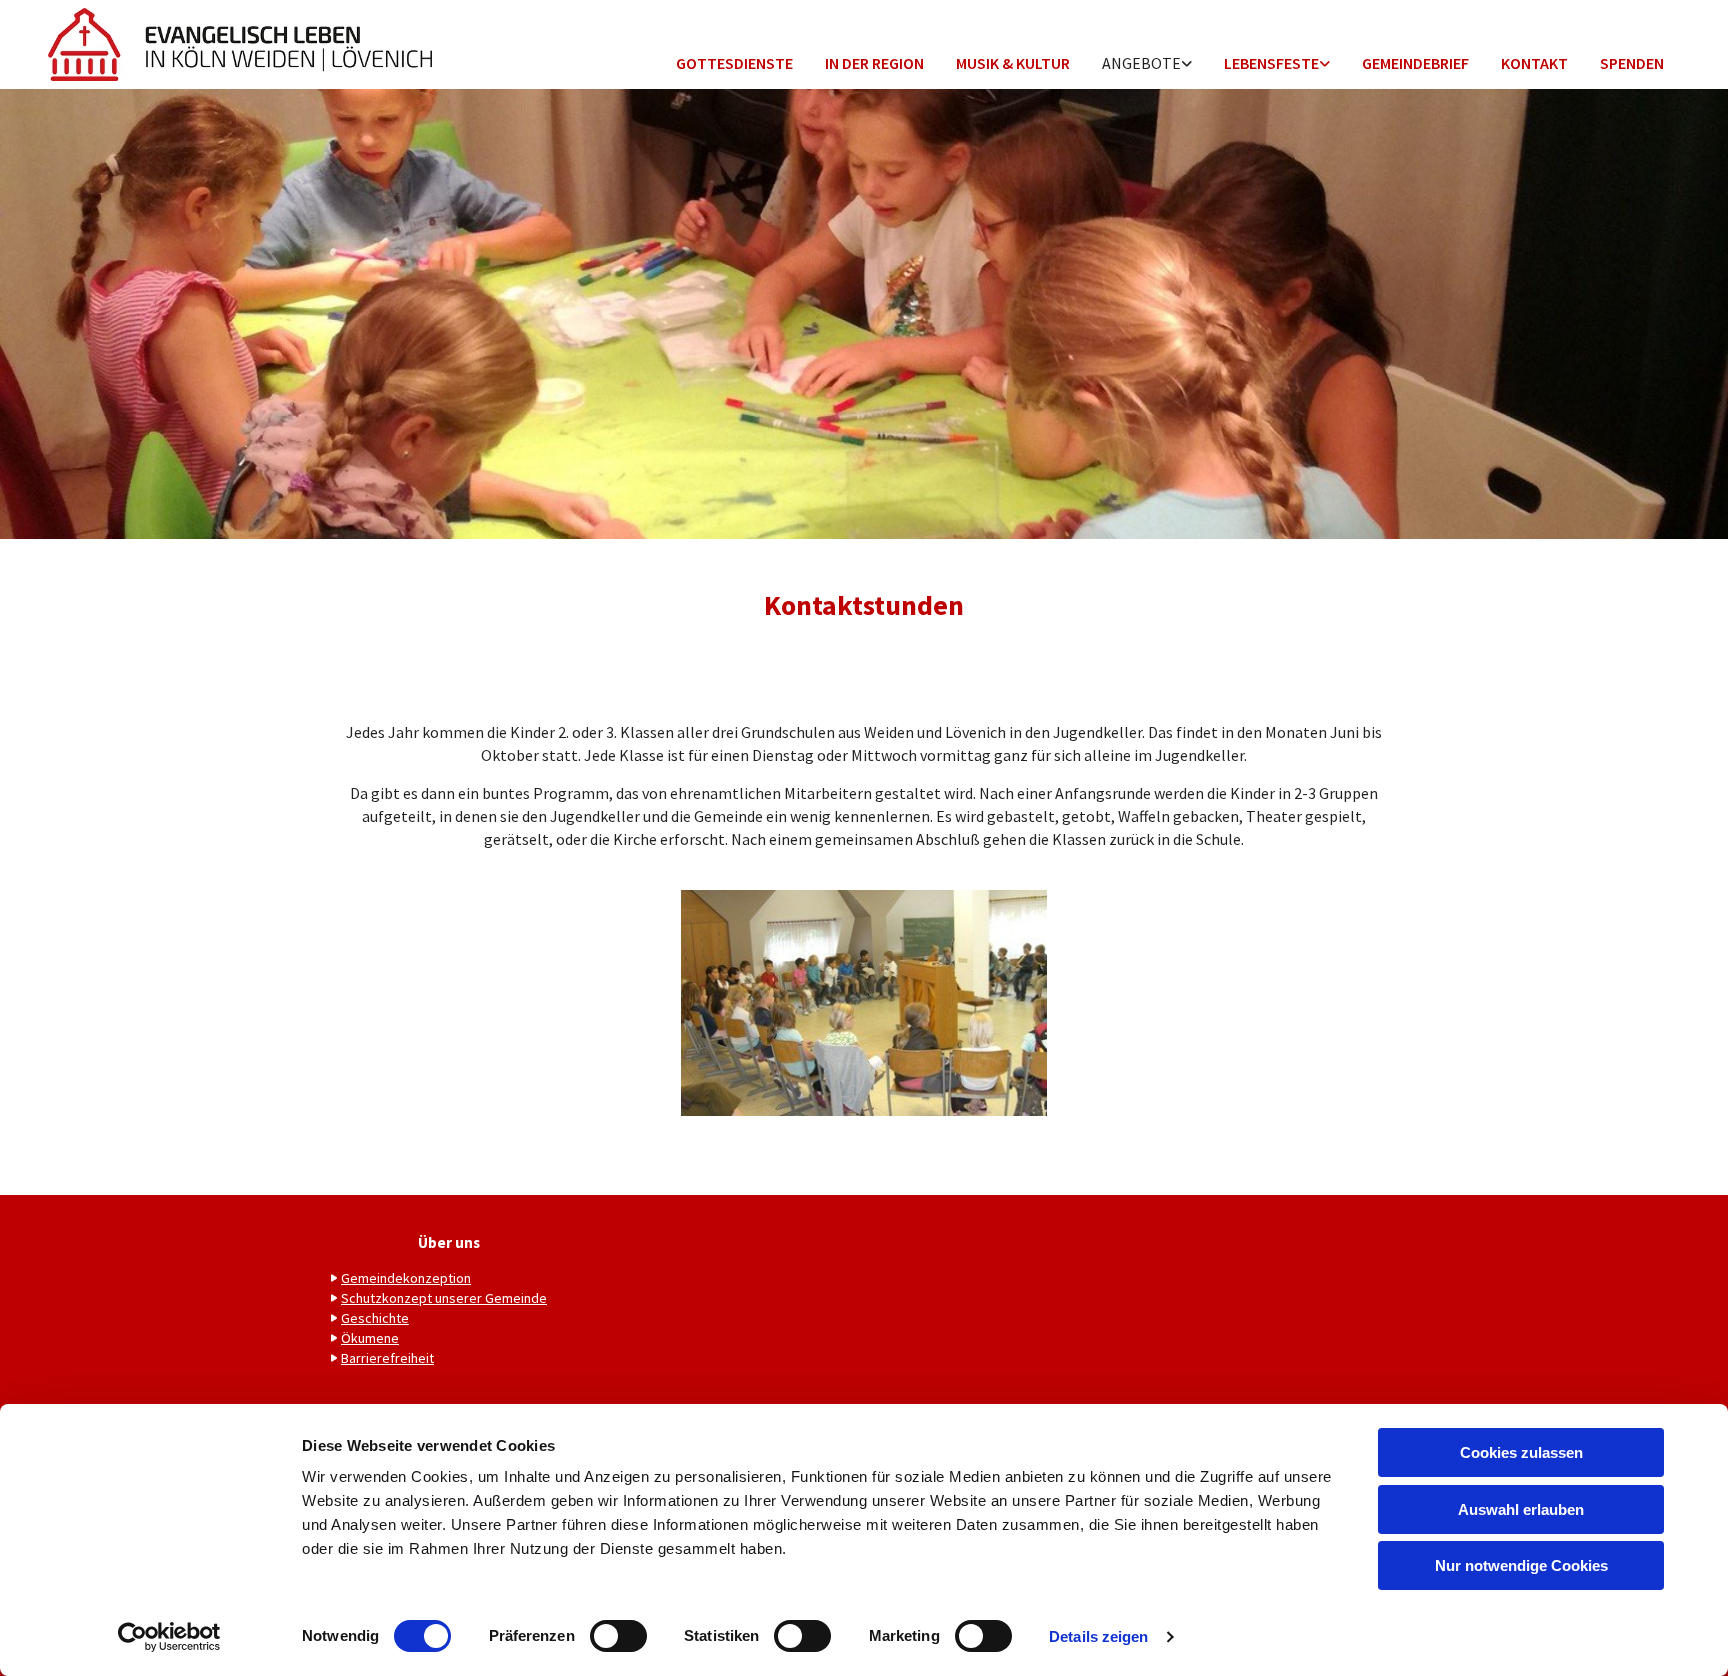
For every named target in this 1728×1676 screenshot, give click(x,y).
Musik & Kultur (1013, 63)
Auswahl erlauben (1521, 1509)
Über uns (449, 1242)
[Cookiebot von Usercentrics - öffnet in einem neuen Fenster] (169, 1637)
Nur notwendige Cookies (1521, 1565)
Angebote (1141, 63)
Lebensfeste (1271, 63)
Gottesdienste (734, 63)
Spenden (1632, 63)
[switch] (618, 1636)
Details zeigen (1098, 1636)
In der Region (874, 63)
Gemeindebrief (1415, 63)
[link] (1147, 64)
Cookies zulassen (1521, 1452)
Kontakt (1534, 63)
